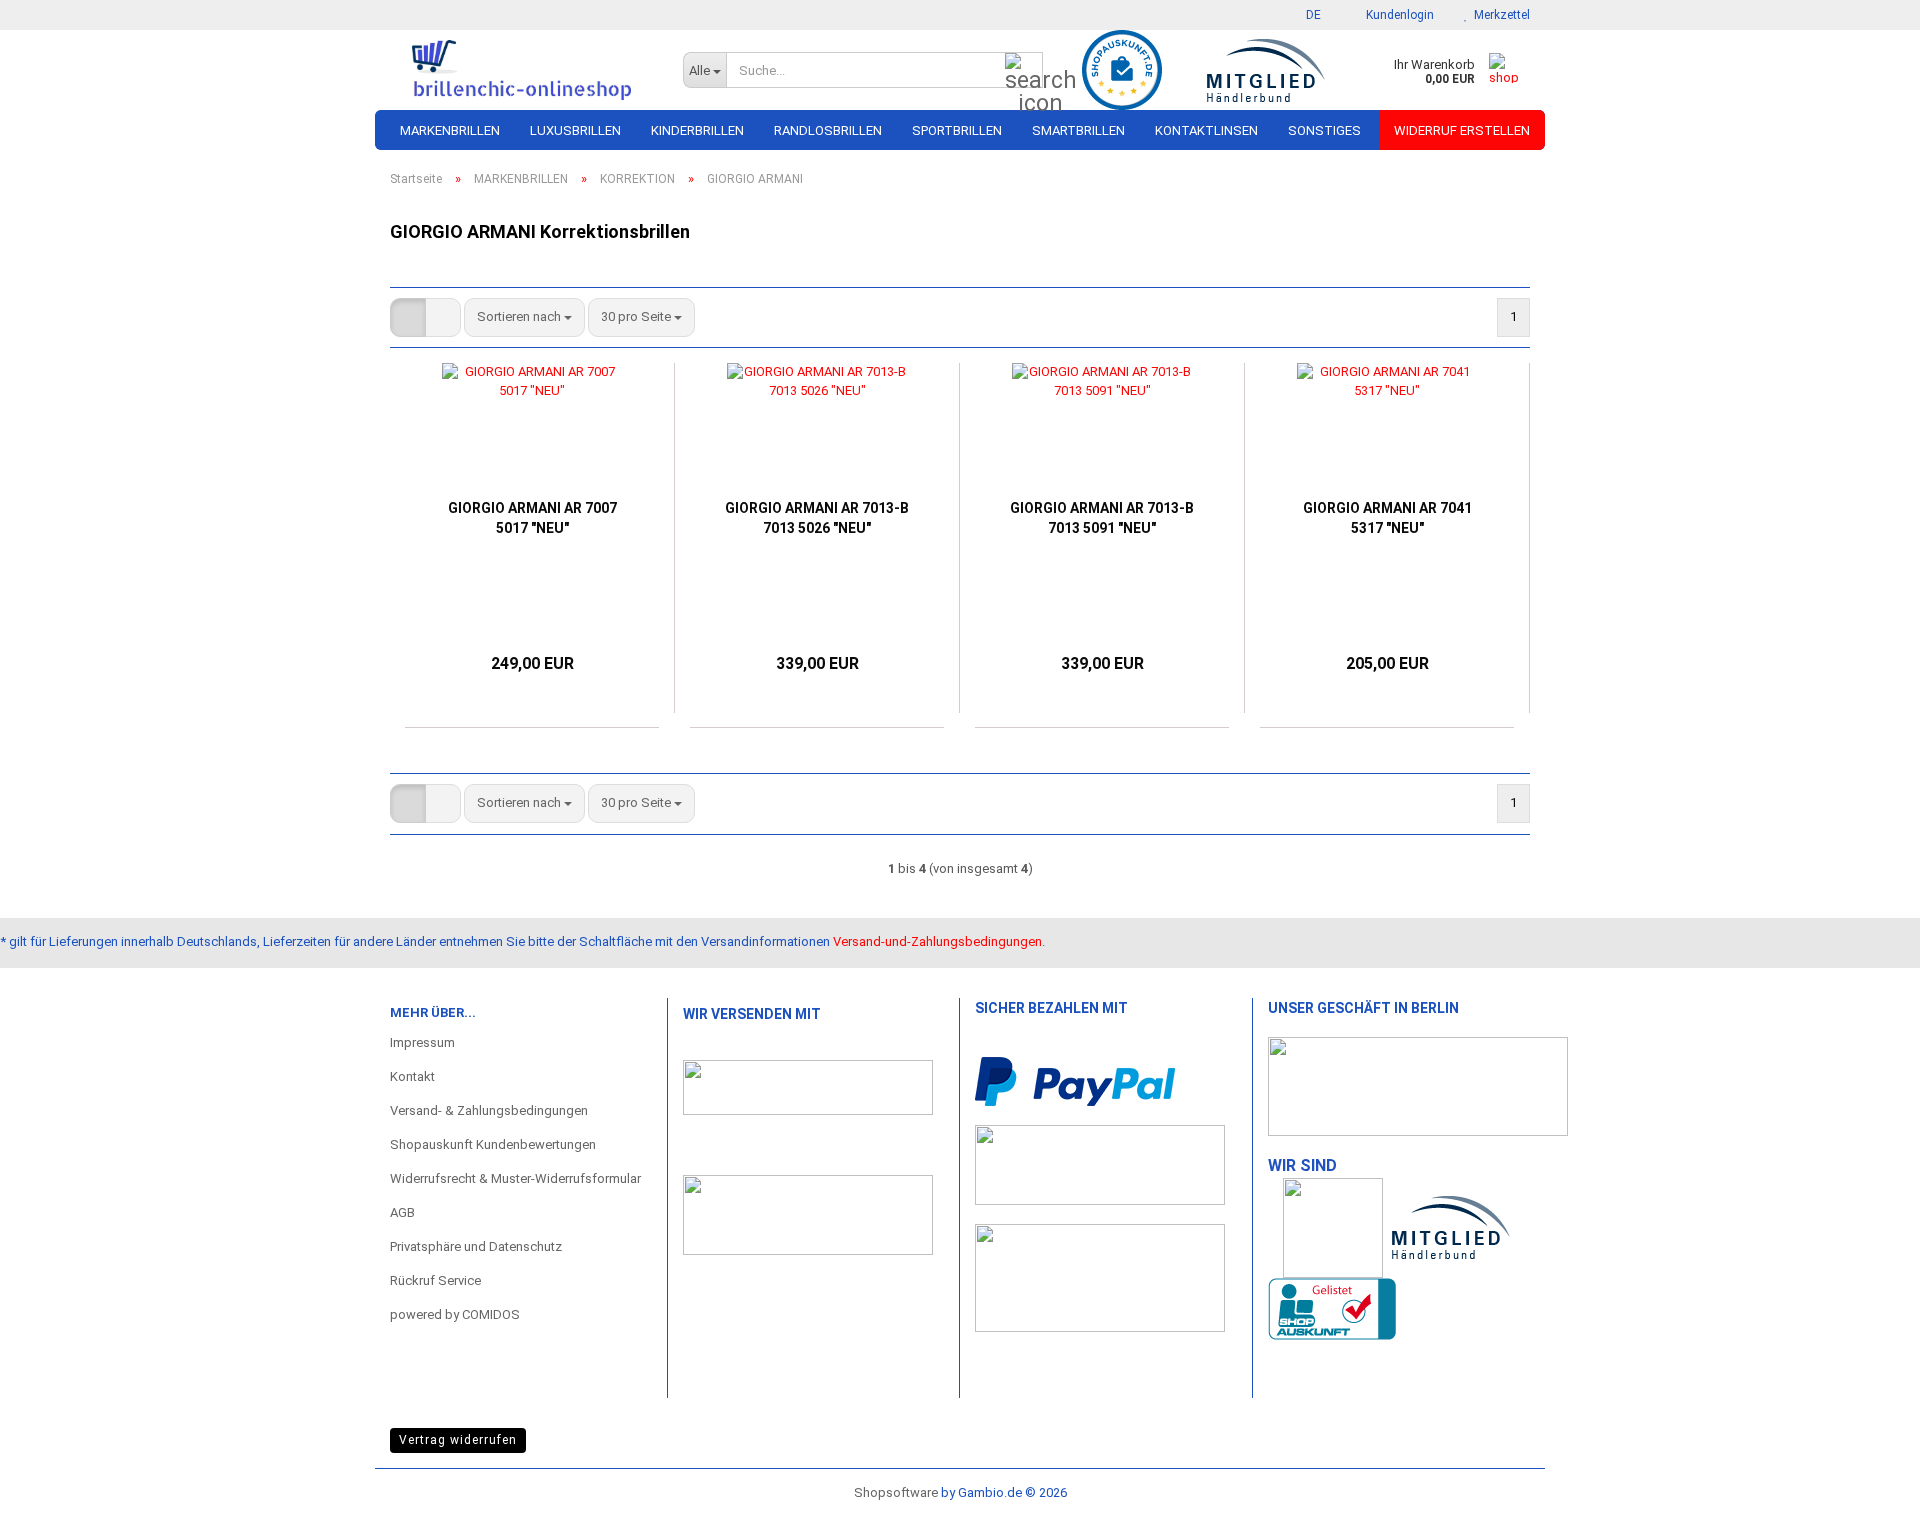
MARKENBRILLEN (450, 130)
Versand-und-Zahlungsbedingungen (937, 941)
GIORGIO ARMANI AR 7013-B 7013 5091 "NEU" (1102, 518)
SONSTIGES (1324, 130)
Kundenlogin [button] (1397, 15)
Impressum (422, 1042)
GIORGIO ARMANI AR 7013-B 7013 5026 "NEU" (817, 518)
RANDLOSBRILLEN (828, 130)
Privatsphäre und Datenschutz (476, 1246)
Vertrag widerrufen (458, 1440)
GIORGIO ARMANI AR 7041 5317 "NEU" (1387, 518)
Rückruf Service (435, 1280)
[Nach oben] (1865, 1484)
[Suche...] (1024, 71)
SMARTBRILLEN (1078, 130)
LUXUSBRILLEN (575, 130)
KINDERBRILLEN (697, 130)
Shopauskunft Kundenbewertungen (493, 1144)
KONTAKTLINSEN (1206, 130)
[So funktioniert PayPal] (1075, 1080)
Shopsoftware (896, 1492)
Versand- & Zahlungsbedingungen (489, 1110)
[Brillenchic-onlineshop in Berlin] (521, 70)
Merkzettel (1499, 15)
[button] (1307, 15)
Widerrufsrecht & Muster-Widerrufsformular (515, 1178)
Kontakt (412, 1076)
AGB (402, 1212)
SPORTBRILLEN (957, 130)
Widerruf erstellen (1462, 130)
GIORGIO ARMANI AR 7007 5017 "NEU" (532, 518)
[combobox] (524, 317)
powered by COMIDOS (455, 1314)
